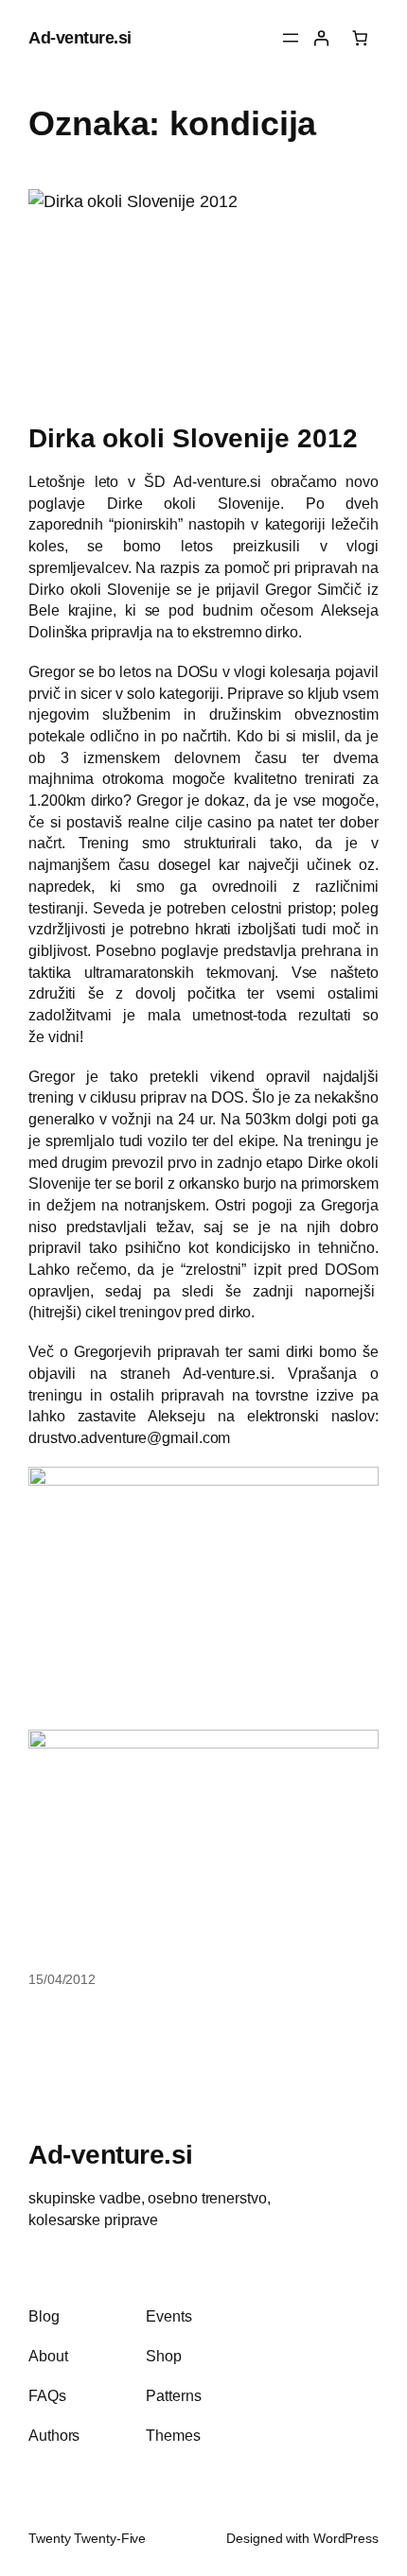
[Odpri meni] (291, 38)
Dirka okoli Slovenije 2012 (193, 438)
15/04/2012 (62, 1979)
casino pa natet (260, 822)
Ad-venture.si (80, 37)
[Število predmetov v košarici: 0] (360, 38)
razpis (182, 567)
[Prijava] (321, 38)
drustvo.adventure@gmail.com (129, 1437)
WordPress (346, 2538)
